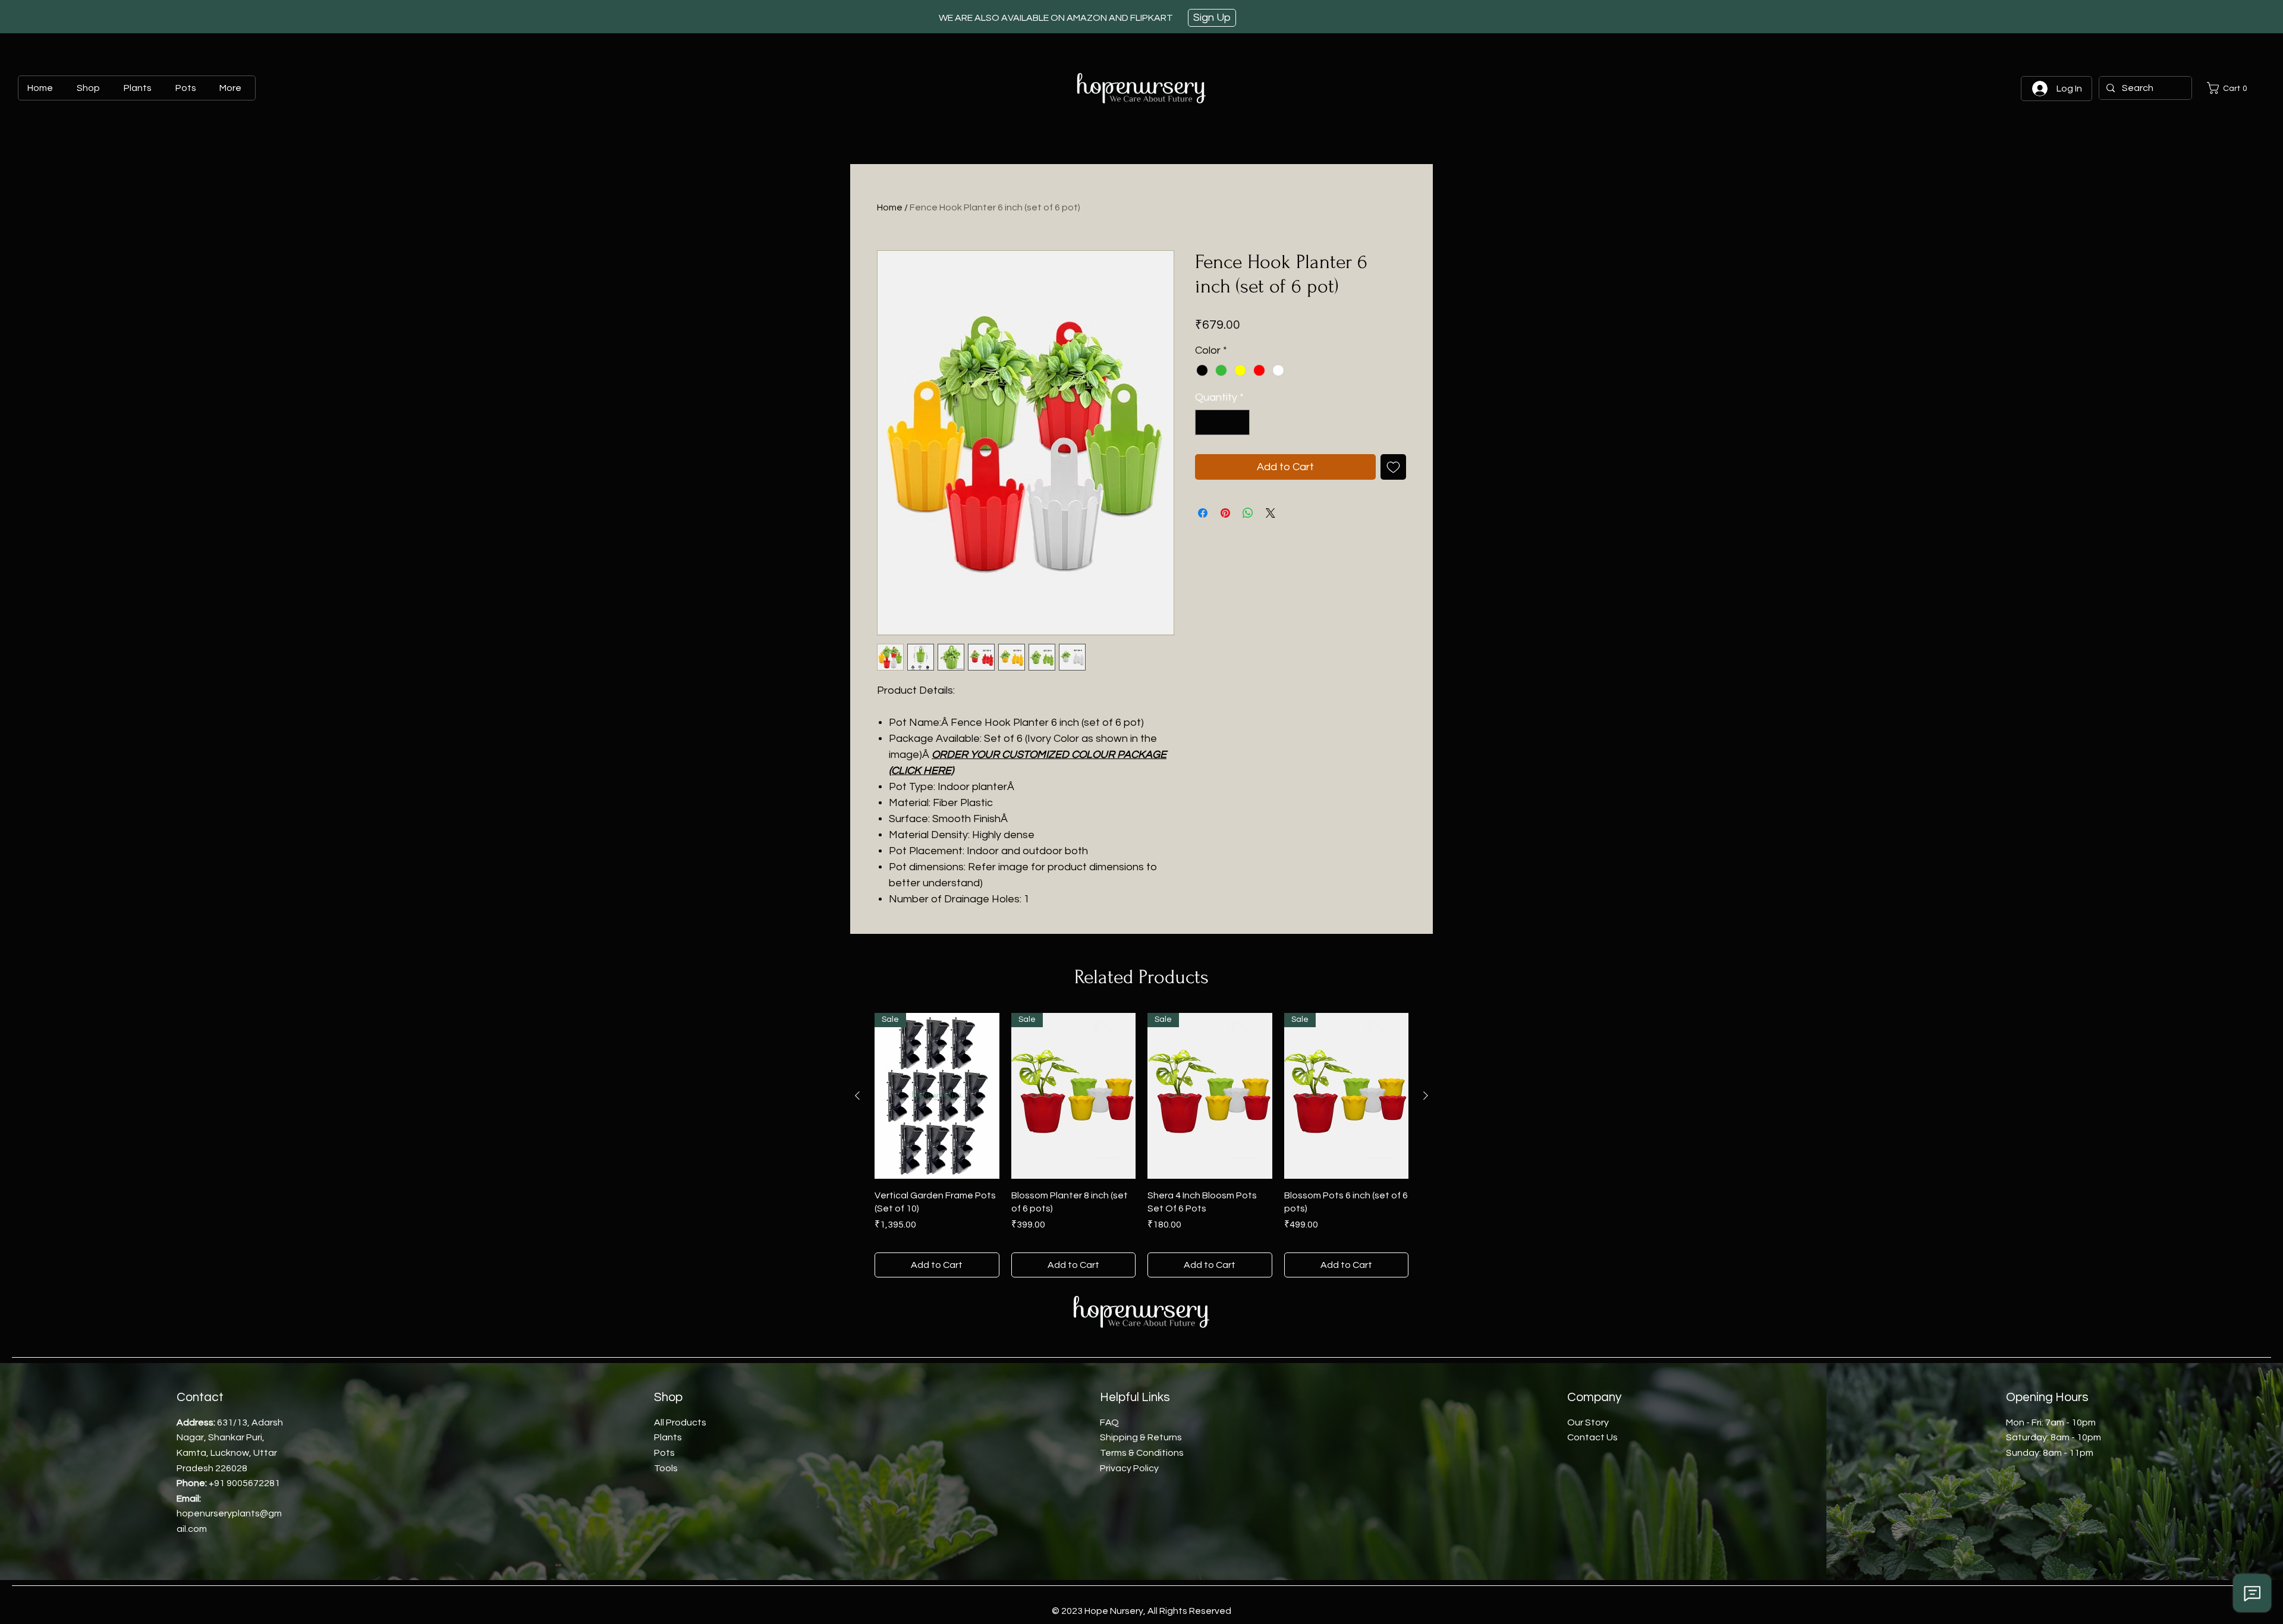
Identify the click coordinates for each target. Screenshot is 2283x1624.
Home (890, 207)
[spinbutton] (1222, 422)
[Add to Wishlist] (1393, 467)
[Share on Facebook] (1203, 513)
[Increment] (1239, 422)
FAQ (1109, 1422)
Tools (666, 1468)
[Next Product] (1426, 1096)
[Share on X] (1271, 513)
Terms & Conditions (1142, 1453)
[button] (2229, 88)
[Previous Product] (857, 1096)
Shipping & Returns (1141, 1437)
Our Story (1588, 1422)
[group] (1141, 1145)
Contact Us (1592, 1437)
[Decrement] (1206, 422)
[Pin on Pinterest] (1225, 513)
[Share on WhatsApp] (1248, 513)
